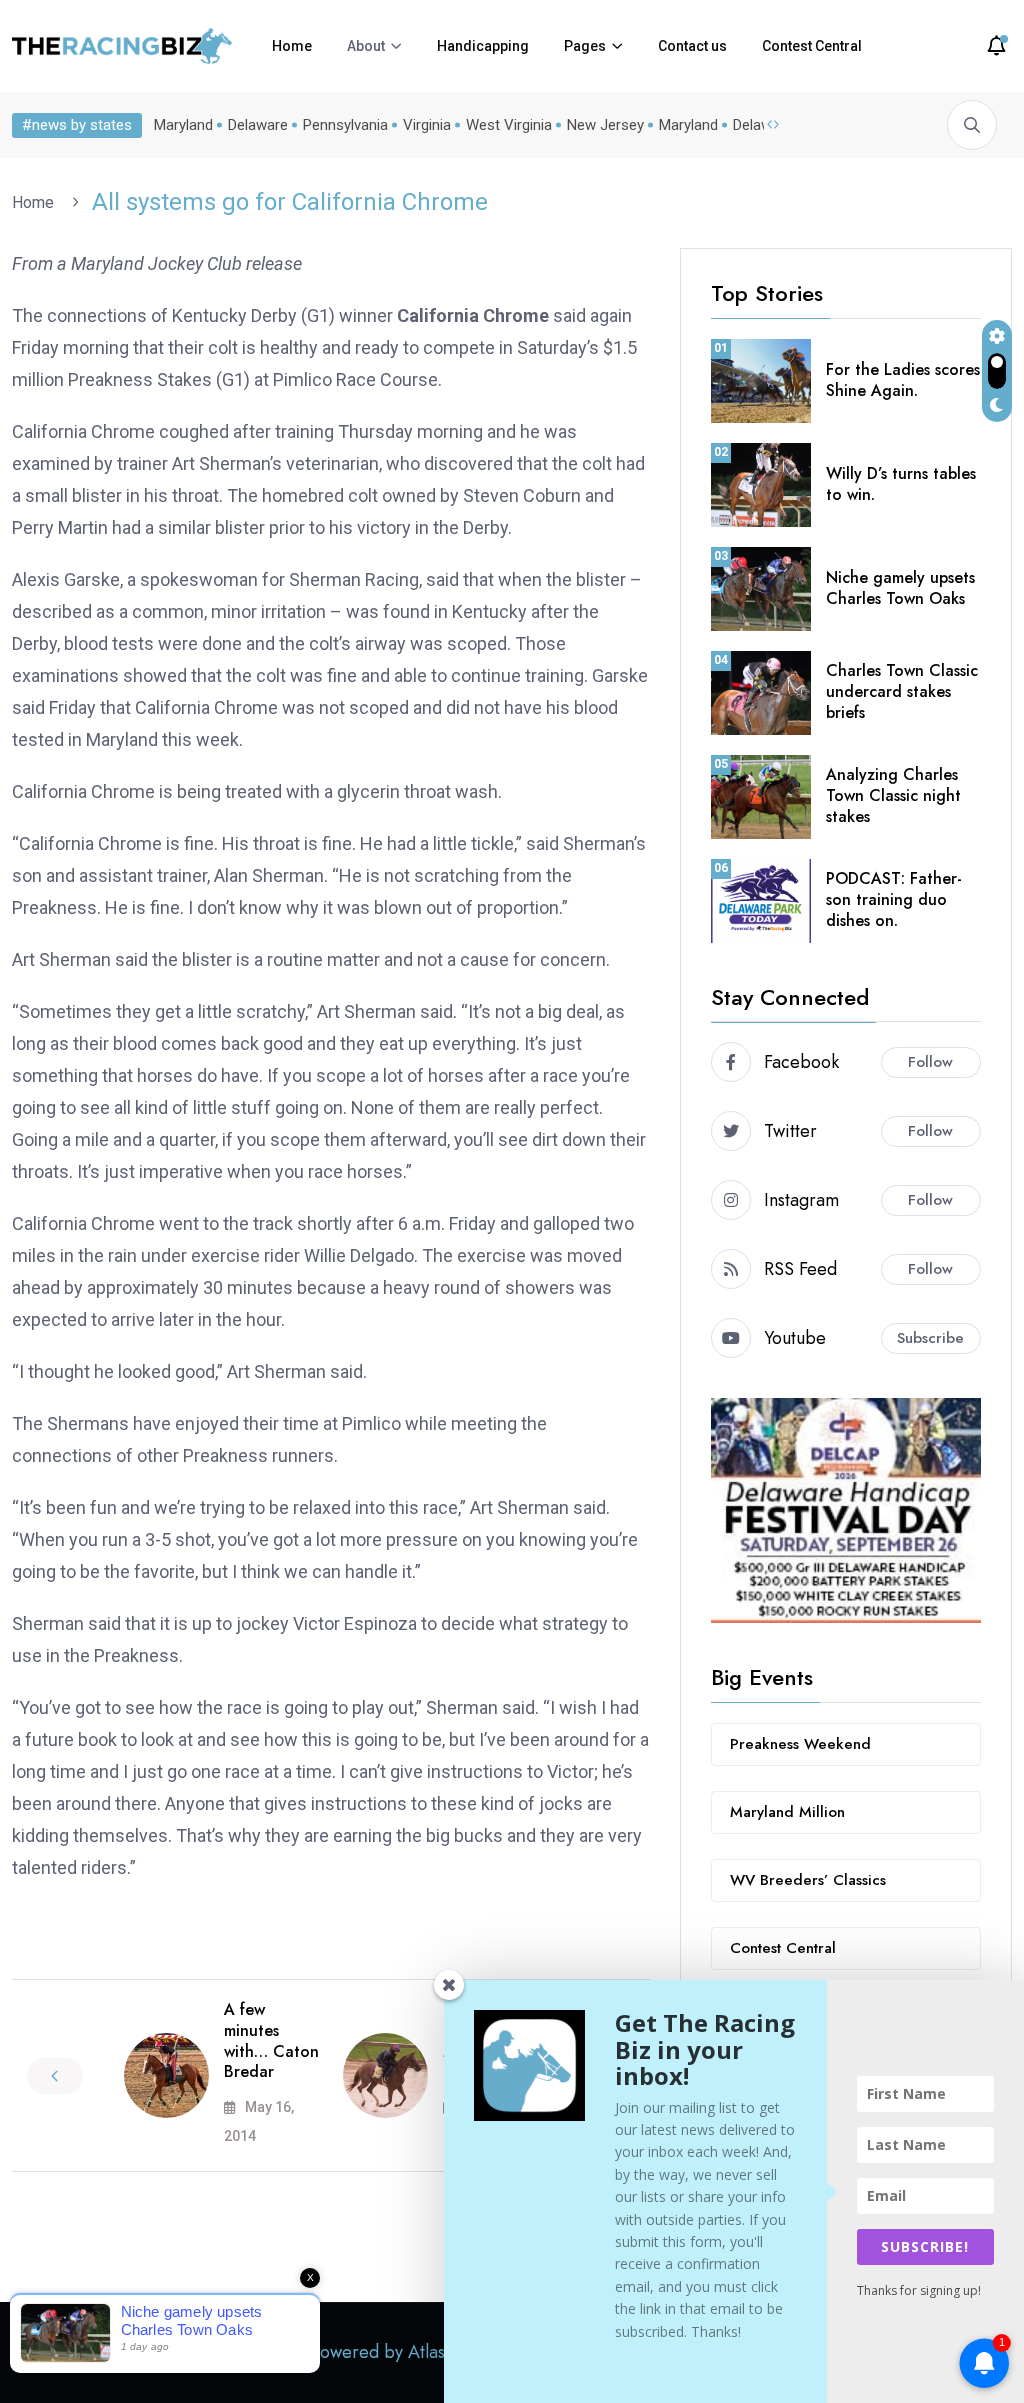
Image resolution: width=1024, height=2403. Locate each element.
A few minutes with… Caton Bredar (271, 2040)
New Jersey (605, 125)
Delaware (258, 125)
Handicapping (483, 46)
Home (292, 46)
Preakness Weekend (800, 1744)
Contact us (692, 46)
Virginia (427, 125)
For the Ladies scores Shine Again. (903, 380)
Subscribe (930, 1338)
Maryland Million (787, 1812)
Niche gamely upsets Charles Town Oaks (900, 588)
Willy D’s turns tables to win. (901, 484)
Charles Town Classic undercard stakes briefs (902, 691)
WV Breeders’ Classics (808, 1880)
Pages (585, 46)
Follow (930, 1062)
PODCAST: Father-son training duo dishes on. (894, 899)
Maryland (183, 125)
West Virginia (509, 125)
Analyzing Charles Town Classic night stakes (893, 795)
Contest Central (812, 46)
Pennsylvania (345, 125)
